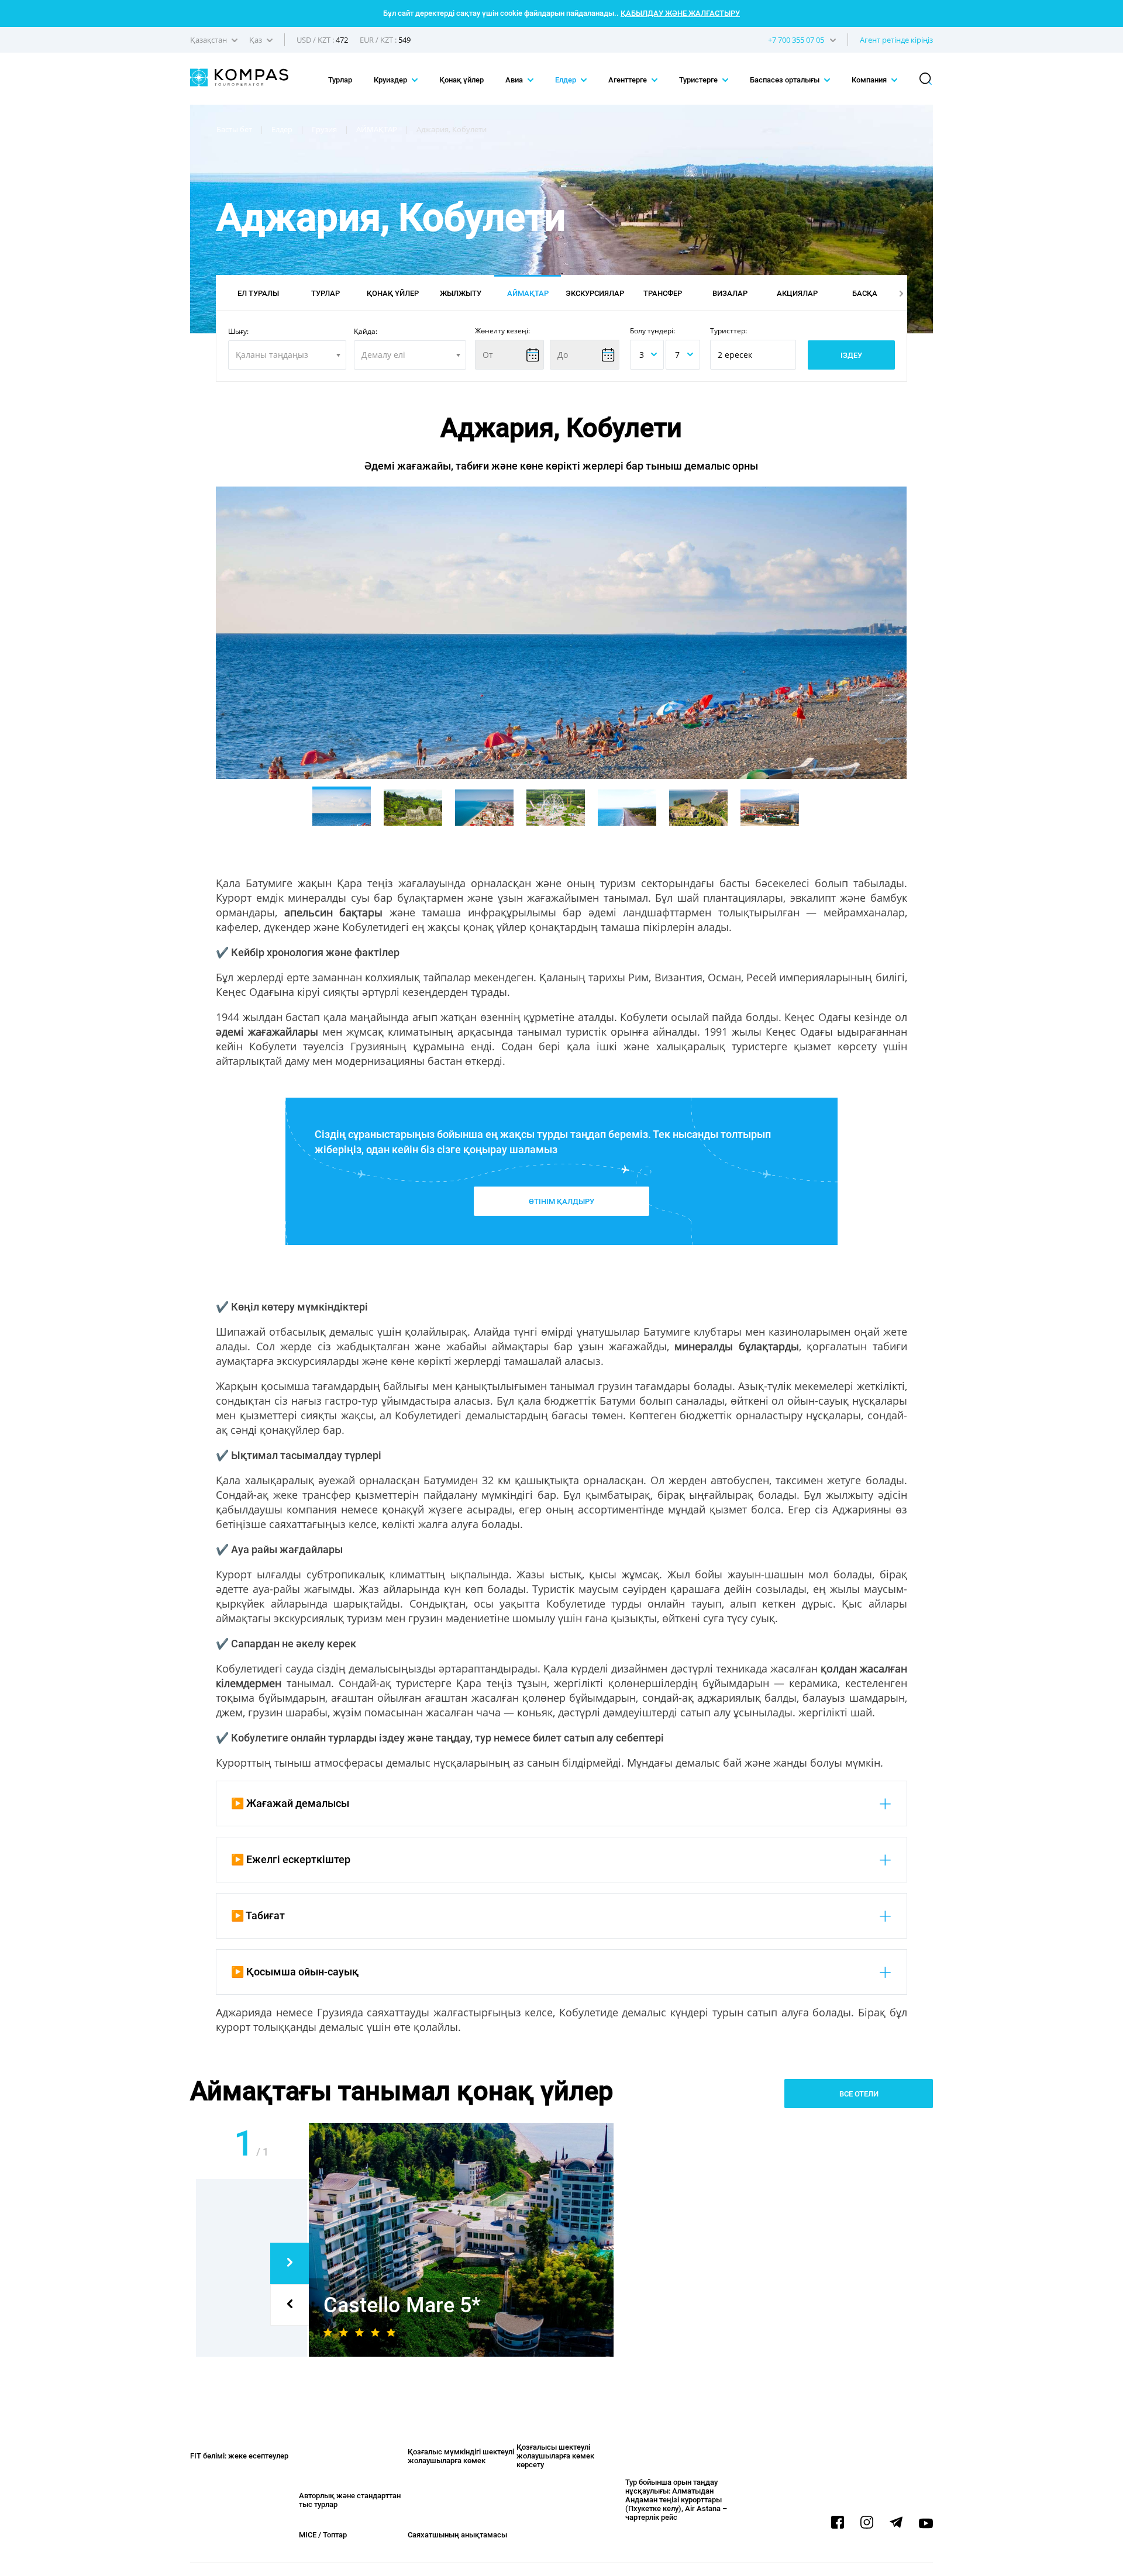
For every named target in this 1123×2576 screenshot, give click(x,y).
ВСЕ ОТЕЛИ (859, 2094)
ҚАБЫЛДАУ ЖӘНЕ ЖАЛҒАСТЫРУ (680, 13)
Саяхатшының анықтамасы (457, 2535)
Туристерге (699, 80)
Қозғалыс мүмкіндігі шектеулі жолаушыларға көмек (461, 2456)
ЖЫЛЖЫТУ (461, 293)
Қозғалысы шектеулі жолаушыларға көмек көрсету (555, 2456)
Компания (870, 80)
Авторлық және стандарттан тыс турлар (350, 2500)
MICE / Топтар (323, 2535)
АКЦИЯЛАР (797, 293)
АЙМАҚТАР (528, 293)
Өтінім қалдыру (561, 1201)
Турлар (340, 80)
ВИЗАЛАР (730, 293)
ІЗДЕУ (851, 355)
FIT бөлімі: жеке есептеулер (239, 2456)
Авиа (515, 80)
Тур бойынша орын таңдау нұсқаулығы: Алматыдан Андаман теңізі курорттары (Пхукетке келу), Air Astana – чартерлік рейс (676, 2500)
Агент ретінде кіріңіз (896, 40)
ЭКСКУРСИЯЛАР (595, 293)
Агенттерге (628, 80)
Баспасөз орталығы (786, 80)
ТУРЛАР (325, 293)
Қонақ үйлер (461, 80)
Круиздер (391, 80)
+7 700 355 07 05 (796, 40)
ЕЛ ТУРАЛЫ (258, 293)
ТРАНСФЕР (663, 293)
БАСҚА (865, 293)
